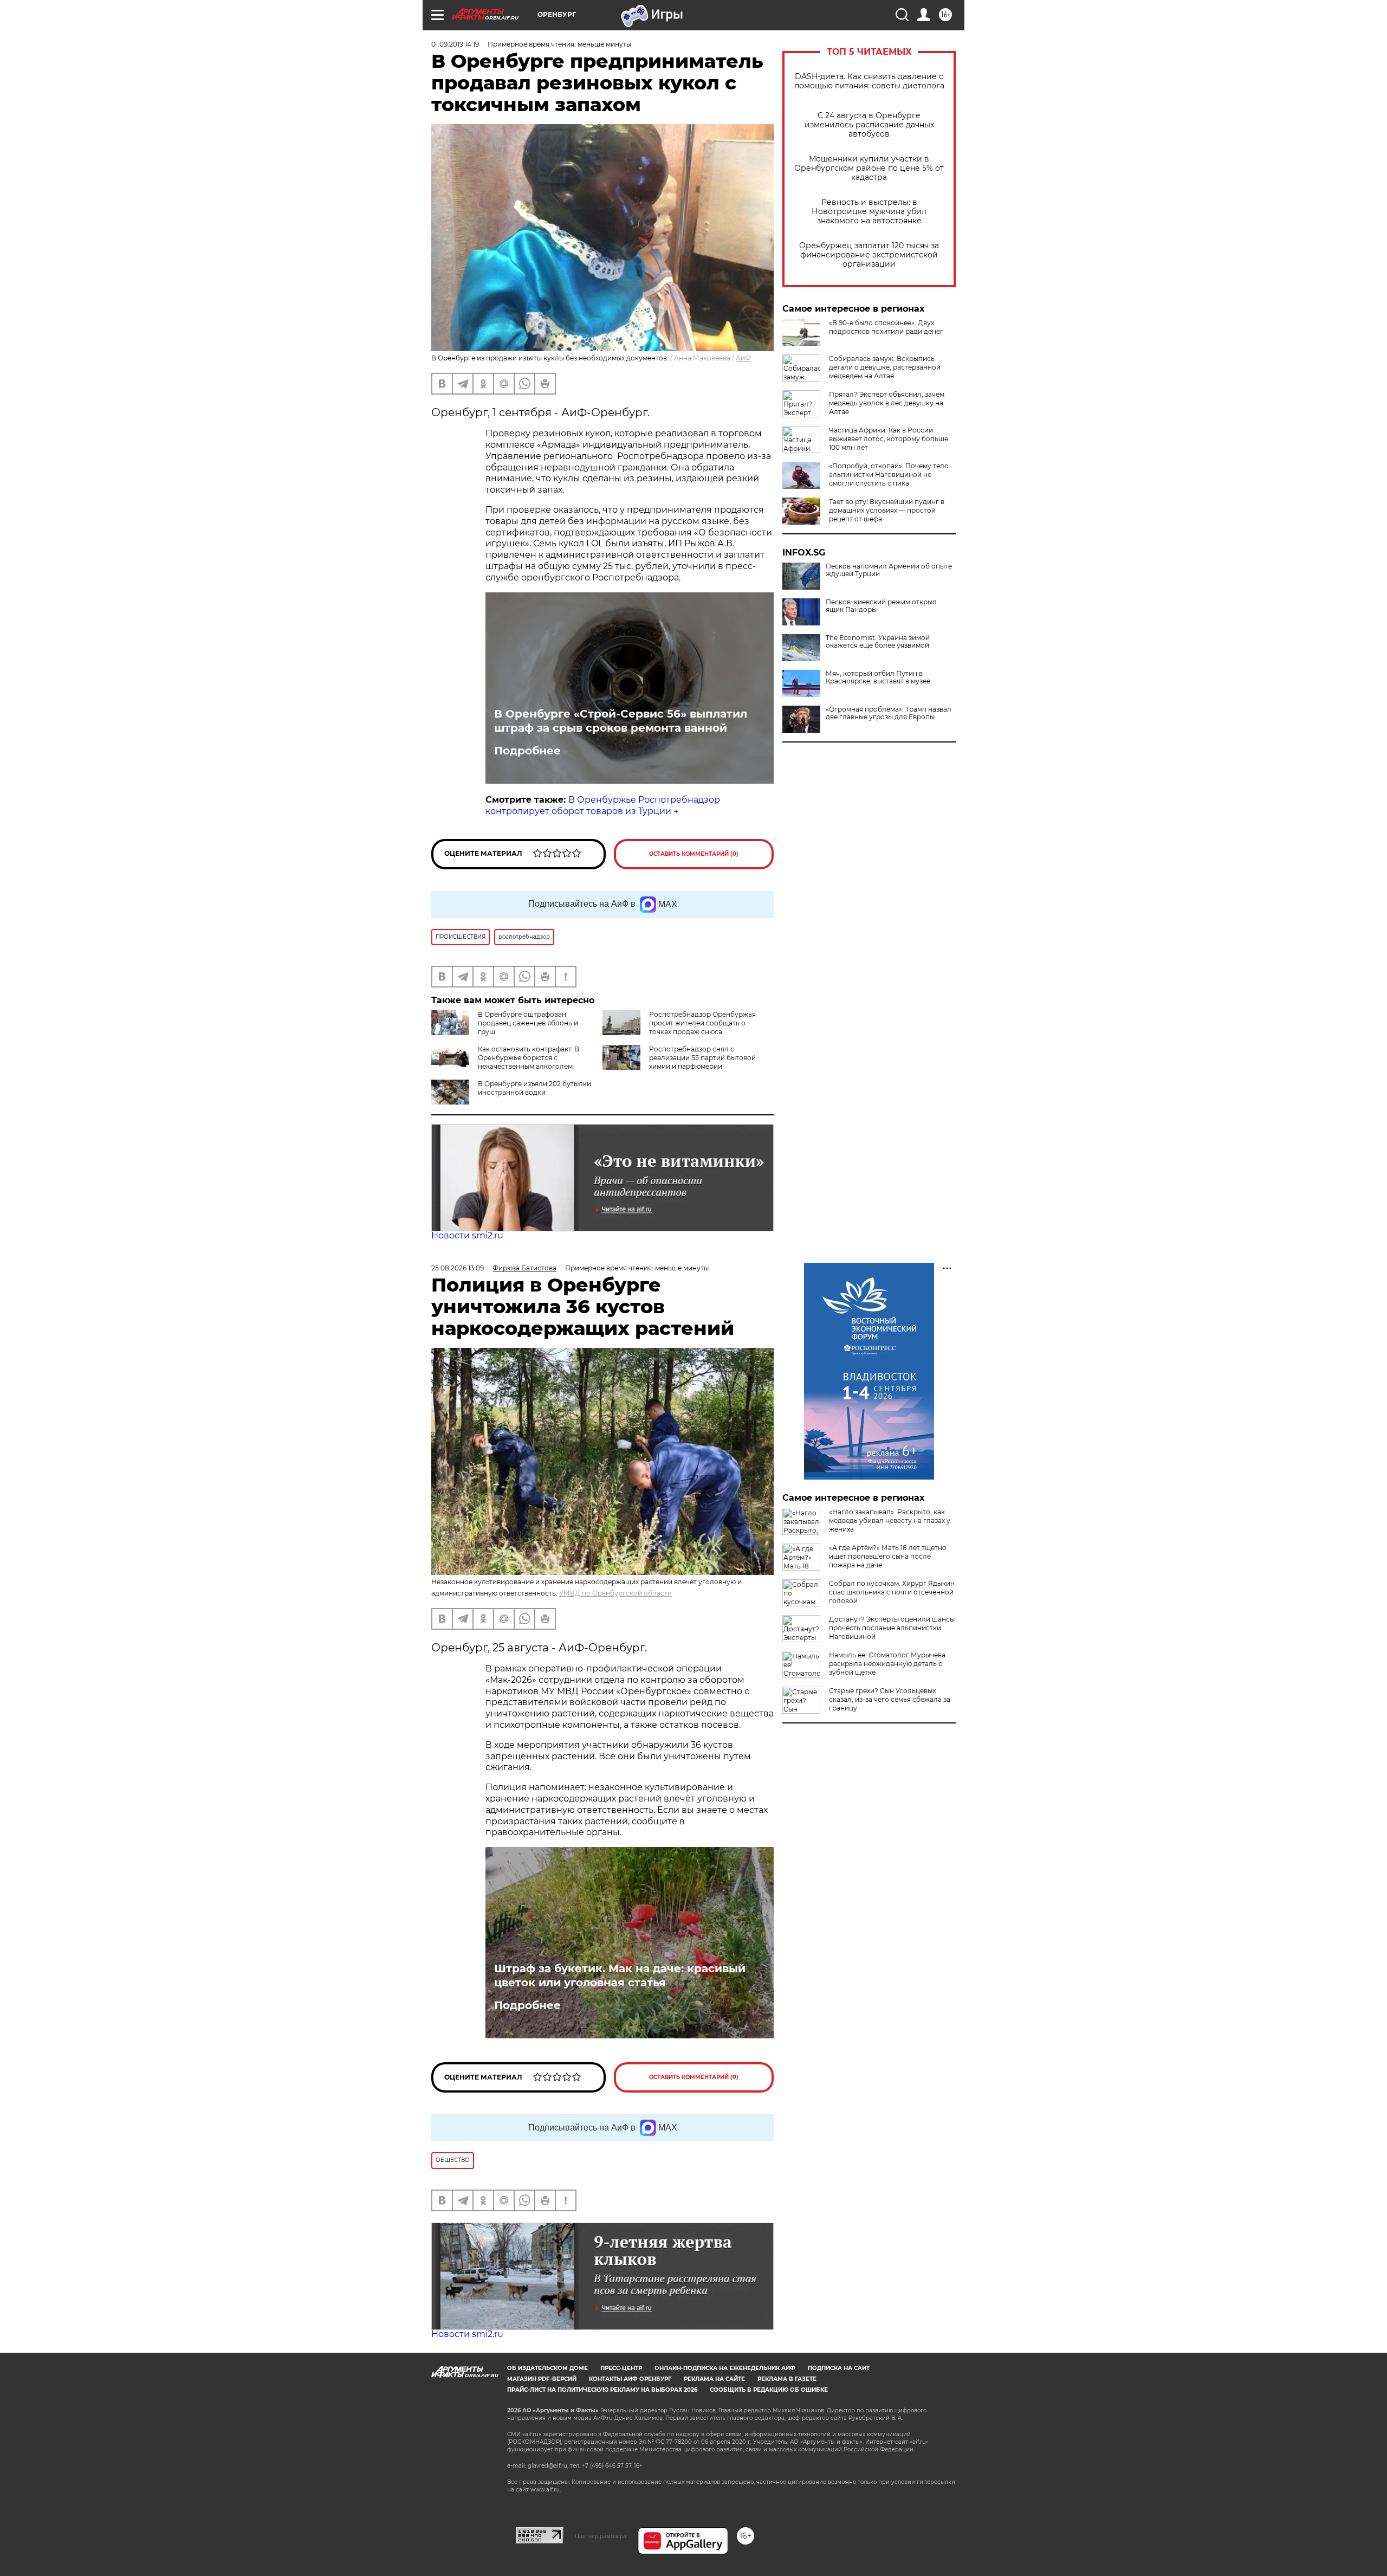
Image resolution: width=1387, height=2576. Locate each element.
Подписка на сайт (839, 2368)
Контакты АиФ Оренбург (630, 2379)
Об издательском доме (547, 2368)
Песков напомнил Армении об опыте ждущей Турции (889, 570)
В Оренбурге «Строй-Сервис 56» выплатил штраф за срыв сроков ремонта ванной (621, 721)
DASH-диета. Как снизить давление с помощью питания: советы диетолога (869, 81)
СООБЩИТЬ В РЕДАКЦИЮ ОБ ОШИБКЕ (769, 2390)
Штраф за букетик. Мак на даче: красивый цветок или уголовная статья (620, 1975)
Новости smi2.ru (467, 1235)
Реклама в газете (787, 2379)
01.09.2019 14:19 (455, 44)
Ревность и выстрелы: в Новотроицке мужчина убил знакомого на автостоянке (869, 212)
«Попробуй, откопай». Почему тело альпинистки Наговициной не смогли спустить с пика (889, 474)
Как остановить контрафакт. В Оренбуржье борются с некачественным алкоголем (529, 1058)
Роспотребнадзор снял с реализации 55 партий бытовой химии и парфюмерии (702, 1058)
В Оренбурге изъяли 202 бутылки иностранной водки (534, 1088)
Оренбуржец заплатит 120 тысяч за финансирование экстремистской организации (869, 255)
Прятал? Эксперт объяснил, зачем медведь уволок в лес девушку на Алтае (887, 403)
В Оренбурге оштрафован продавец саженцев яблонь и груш (528, 1023)
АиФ (743, 358)
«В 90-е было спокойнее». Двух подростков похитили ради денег (886, 327)
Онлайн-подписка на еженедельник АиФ (725, 2368)
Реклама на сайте (714, 2379)
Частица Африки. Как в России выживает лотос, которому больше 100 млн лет (889, 439)
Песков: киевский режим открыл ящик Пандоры (881, 606)
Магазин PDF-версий (542, 2379)
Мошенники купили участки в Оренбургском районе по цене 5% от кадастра (869, 168)
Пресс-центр (621, 2368)
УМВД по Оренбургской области (615, 1593)
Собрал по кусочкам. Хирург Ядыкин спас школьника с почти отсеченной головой (892, 1592)
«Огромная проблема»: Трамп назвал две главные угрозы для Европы (889, 713)
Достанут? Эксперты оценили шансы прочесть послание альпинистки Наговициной (892, 1628)
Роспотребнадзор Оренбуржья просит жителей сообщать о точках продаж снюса (702, 1023)
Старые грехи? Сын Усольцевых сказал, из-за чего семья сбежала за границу (890, 1699)
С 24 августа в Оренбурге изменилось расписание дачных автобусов (869, 125)
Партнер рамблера (601, 2536)
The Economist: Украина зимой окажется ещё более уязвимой (878, 642)
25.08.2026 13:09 (458, 1268)
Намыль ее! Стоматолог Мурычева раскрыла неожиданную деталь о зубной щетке (887, 1664)
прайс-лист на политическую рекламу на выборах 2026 (602, 2390)
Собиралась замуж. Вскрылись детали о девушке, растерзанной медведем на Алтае (885, 367)
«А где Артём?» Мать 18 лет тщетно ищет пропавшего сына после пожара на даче (888, 1556)
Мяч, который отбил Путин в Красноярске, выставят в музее (878, 677)
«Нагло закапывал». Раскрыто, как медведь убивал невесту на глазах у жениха (890, 1521)
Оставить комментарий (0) (694, 854)
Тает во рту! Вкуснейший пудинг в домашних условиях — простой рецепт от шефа (887, 510)
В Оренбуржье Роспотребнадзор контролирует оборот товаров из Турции (603, 805)
